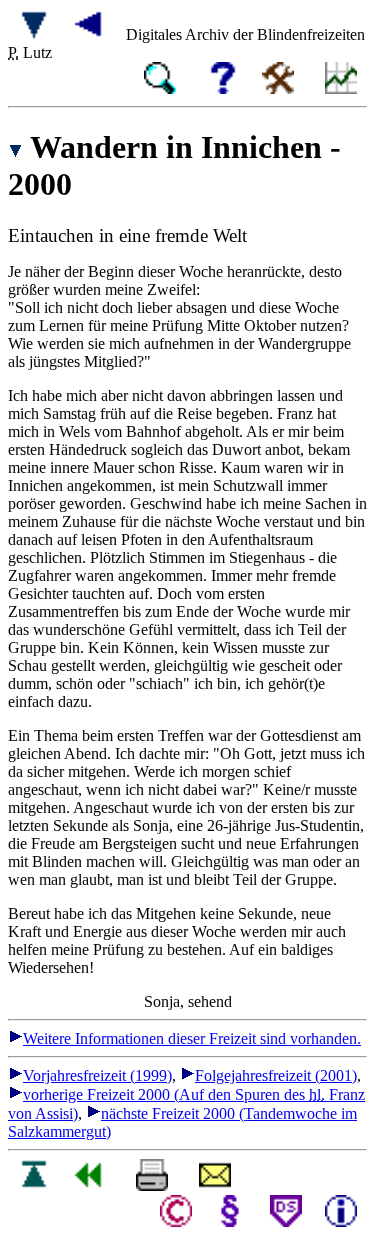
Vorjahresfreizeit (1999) (97, 1075)
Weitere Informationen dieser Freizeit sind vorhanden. (192, 1038)
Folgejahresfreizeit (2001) (276, 1075)
